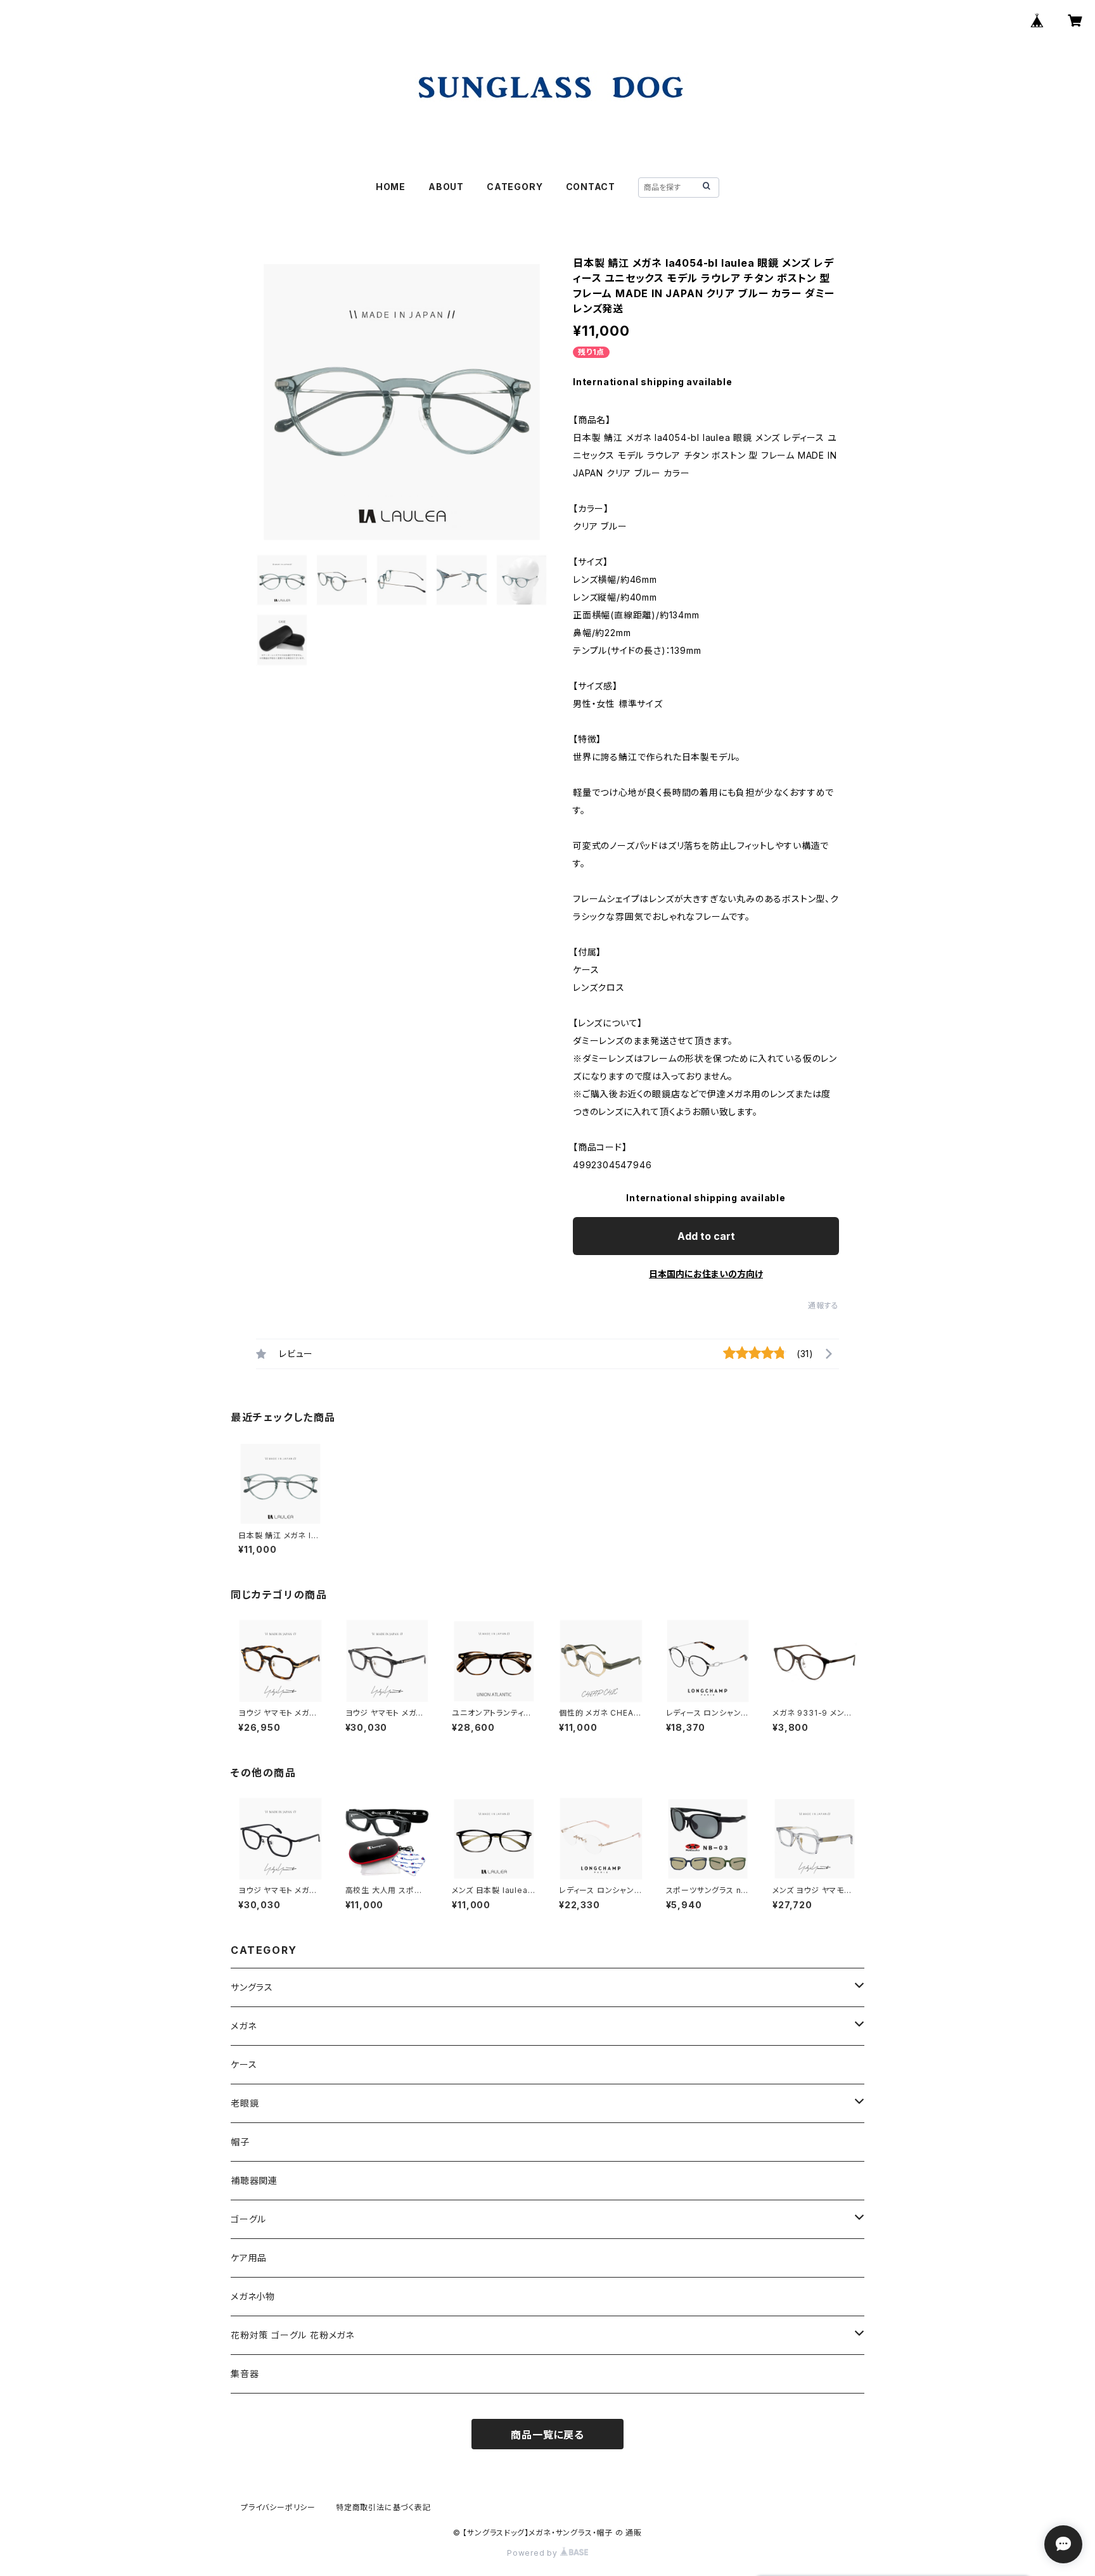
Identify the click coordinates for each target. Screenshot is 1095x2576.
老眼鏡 (245, 2103)
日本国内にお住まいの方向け (706, 1274)
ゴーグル (248, 2219)
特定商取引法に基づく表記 (383, 2507)
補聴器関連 (254, 2180)
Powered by (534, 2553)
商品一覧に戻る (547, 2435)
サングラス (252, 1987)
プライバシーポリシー (278, 2507)
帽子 (240, 2142)
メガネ (243, 2026)
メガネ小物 (253, 2296)
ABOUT (446, 187)
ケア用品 (249, 2258)
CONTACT (591, 187)
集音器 (245, 2374)
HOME (391, 187)
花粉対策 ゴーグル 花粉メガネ (292, 2335)
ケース (244, 2064)
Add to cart (706, 1236)
